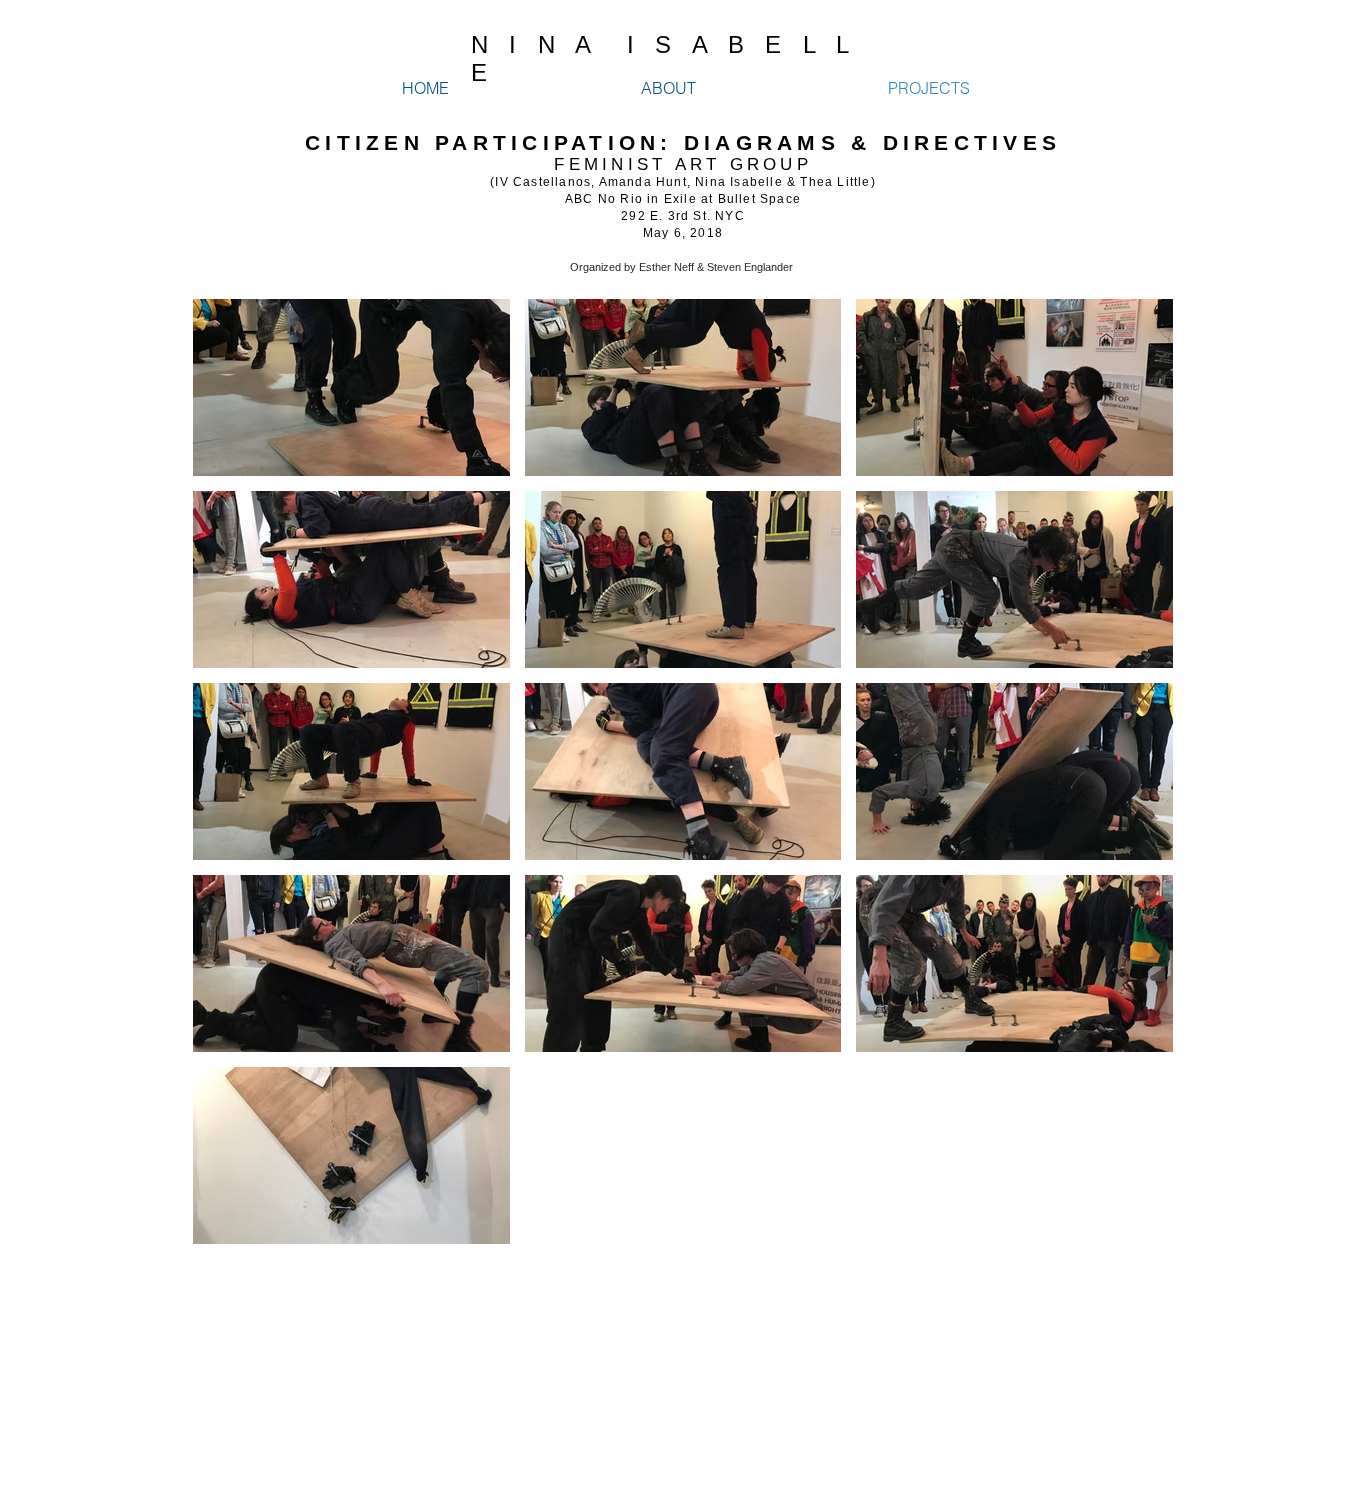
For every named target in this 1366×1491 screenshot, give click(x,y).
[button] (351, 387)
